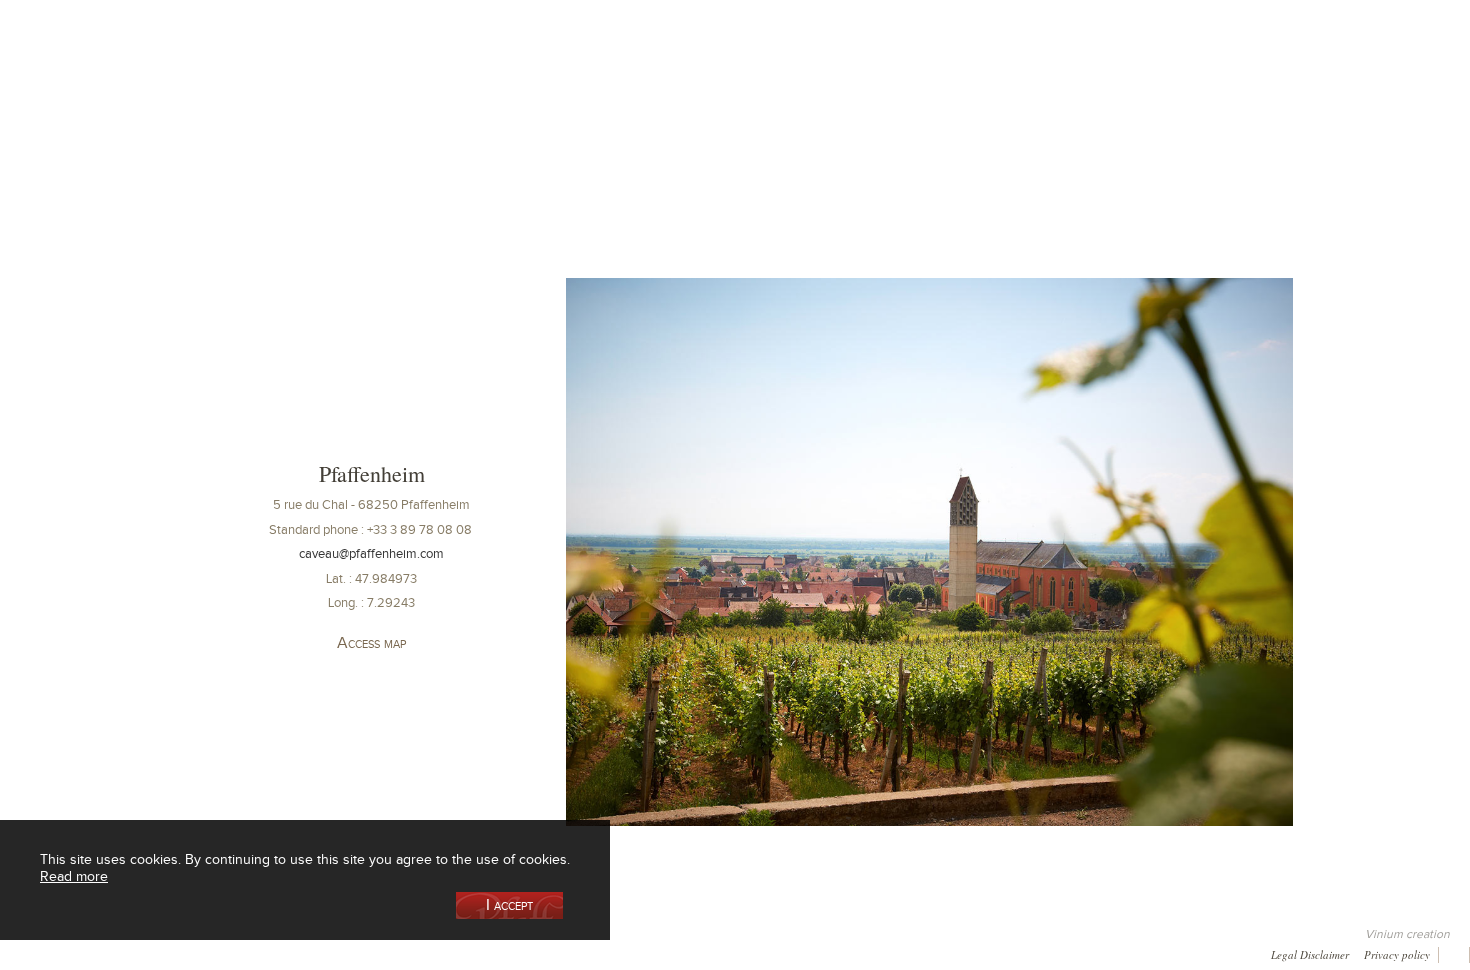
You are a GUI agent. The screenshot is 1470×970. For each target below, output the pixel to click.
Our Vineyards (531, 103)
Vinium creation (1407, 934)
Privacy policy (1397, 953)
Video (620, 952)
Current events (1241, 103)
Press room (391, 952)
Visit (1095, 103)
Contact (469, 952)
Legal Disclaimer (1310, 953)
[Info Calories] (19, 952)
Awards (90, 952)
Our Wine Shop (384, 103)
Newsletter (547, 952)
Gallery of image (291, 952)
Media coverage (180, 952)
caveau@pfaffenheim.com (371, 553)
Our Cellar (236, 103)
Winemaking (947, 103)
